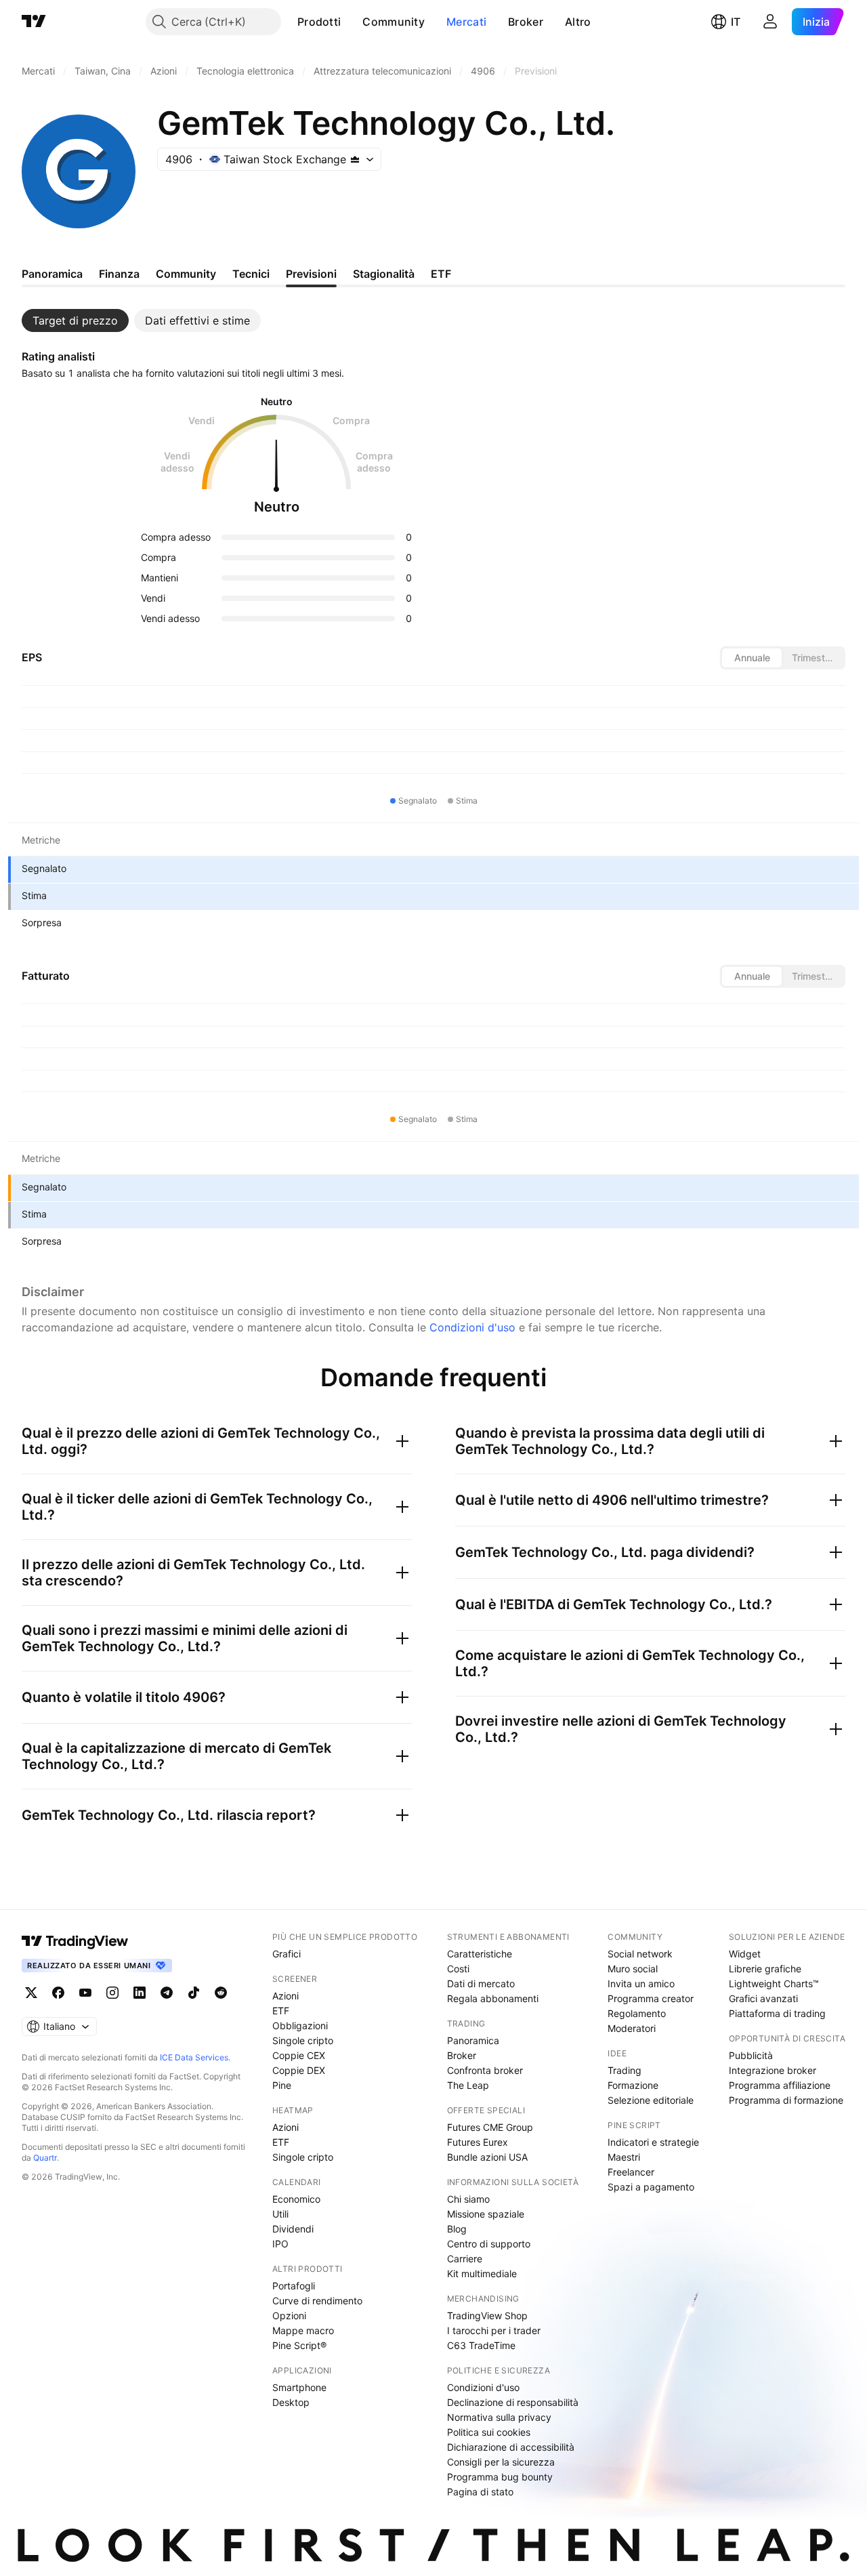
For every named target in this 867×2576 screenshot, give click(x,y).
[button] (351, 22)
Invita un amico (641, 1983)
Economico (296, 2199)
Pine (282, 2085)
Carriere (465, 2259)
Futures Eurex (478, 2142)
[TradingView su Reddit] (221, 1993)
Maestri (624, 2157)
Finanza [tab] (119, 274)
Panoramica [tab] (52, 274)
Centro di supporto (489, 2244)
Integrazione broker (773, 2070)
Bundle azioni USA (487, 2157)
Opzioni (289, 2315)
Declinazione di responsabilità (513, 2402)
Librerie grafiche (765, 1969)
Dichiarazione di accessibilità (511, 2447)
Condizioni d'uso (472, 1327)
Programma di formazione (786, 2100)
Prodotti (319, 22)
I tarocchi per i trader (494, 2330)
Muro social (633, 1969)
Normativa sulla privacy (499, 2417)
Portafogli (294, 2286)
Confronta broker (485, 2070)
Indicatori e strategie (653, 2142)
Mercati (466, 22)
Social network (640, 1954)
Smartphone (299, 2387)
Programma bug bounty (500, 2477)
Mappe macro (303, 2330)
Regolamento (637, 2013)
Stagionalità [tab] (384, 274)
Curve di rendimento (317, 2301)
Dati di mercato (481, 1983)
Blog (457, 2229)
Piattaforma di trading (777, 2013)
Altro (578, 22)
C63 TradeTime (481, 2345)
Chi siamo (468, 2199)
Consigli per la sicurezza (501, 2462)
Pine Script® (299, 2345)
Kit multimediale (482, 2273)
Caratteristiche (480, 1954)
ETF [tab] (441, 274)
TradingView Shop (487, 2315)
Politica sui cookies (489, 2432)
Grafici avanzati (763, 1998)
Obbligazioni (300, 2026)
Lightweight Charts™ (774, 1983)
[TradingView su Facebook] (58, 1993)
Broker (526, 22)
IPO (280, 2244)
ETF (281, 2011)
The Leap (468, 2085)
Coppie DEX (299, 2070)
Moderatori (632, 2028)
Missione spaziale (486, 2214)
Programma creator (651, 1998)
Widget (745, 1954)
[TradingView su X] (31, 1993)
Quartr (45, 2158)
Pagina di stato (480, 2492)
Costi (458, 1969)
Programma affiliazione (780, 2085)
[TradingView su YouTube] (85, 1993)
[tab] (75, 320)
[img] (355, 159)
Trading (625, 2070)
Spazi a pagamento (651, 2187)
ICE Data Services (194, 2057)
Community (394, 22)
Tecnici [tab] (251, 274)
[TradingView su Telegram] (167, 1993)
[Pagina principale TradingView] (34, 22)
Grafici (287, 1954)
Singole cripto (303, 2040)
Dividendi (293, 2229)
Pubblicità (751, 2055)
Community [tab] (186, 274)
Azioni (286, 1996)
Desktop (291, 2402)
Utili (280, 2214)
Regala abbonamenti (493, 1998)
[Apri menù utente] (770, 22)
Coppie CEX (299, 2055)
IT (736, 22)
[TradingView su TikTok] (194, 1993)
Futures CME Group (490, 2127)
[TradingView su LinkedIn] (140, 1993)
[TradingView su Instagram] (112, 1993)
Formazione (633, 2085)
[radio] (752, 658)
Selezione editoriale (651, 2100)
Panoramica (473, 2040)
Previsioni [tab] (311, 274)
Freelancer (631, 2172)
